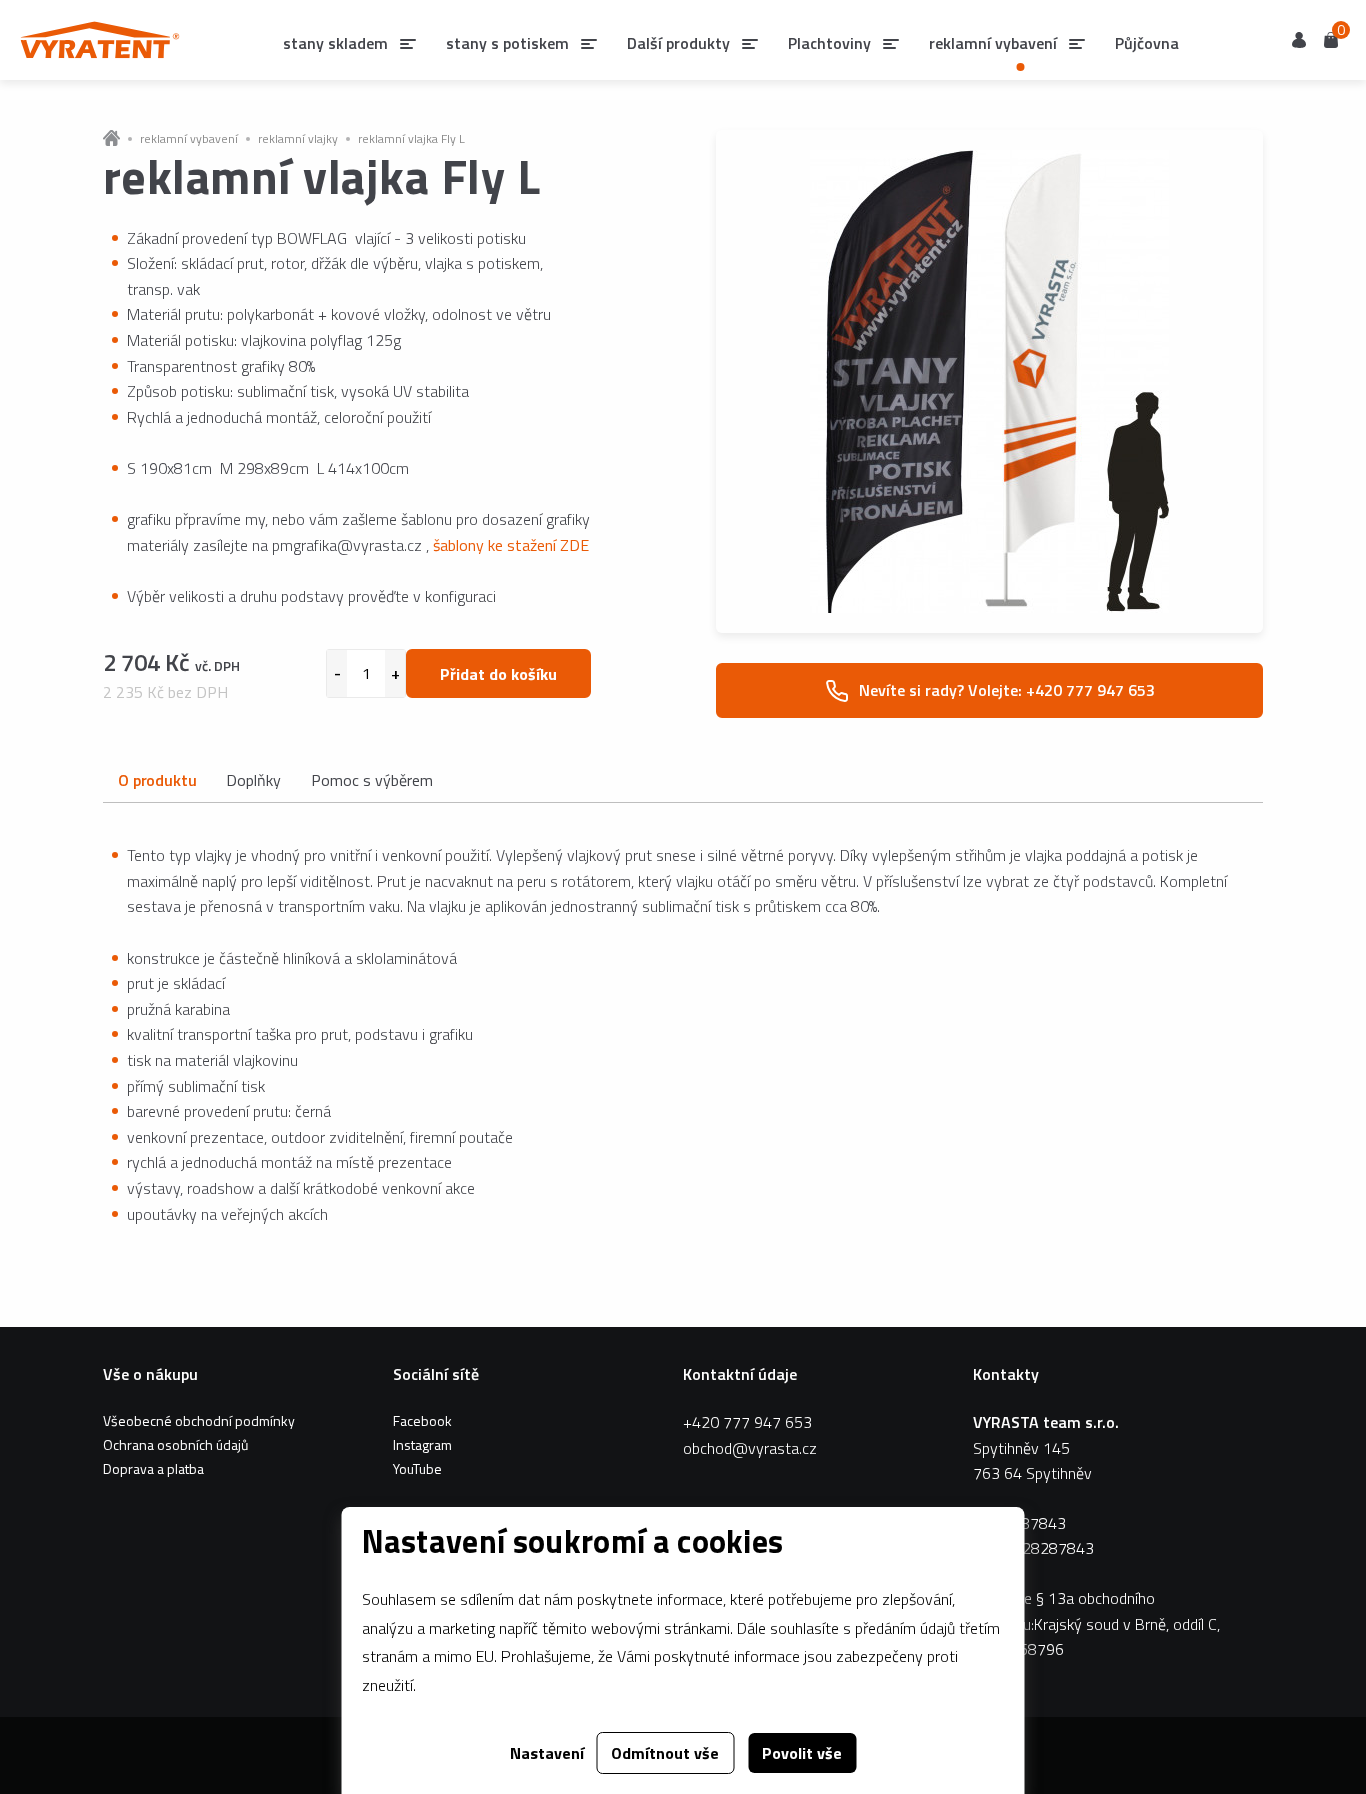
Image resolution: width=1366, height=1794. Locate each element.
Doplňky (253, 780)
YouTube (417, 1468)
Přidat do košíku (498, 674)
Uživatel (1299, 40)
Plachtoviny (829, 43)
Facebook (422, 1420)
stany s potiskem (507, 43)
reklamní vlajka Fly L (411, 139)
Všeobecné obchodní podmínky (199, 1420)
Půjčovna (1147, 43)
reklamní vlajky (298, 139)
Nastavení (547, 1753)
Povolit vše (802, 1753)
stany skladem (335, 43)
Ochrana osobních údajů (175, 1444)
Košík (1331, 38)
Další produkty (678, 43)
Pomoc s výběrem (372, 780)
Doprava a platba (153, 1468)
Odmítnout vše (665, 1753)
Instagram (422, 1444)
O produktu (157, 780)
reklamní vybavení (189, 139)
